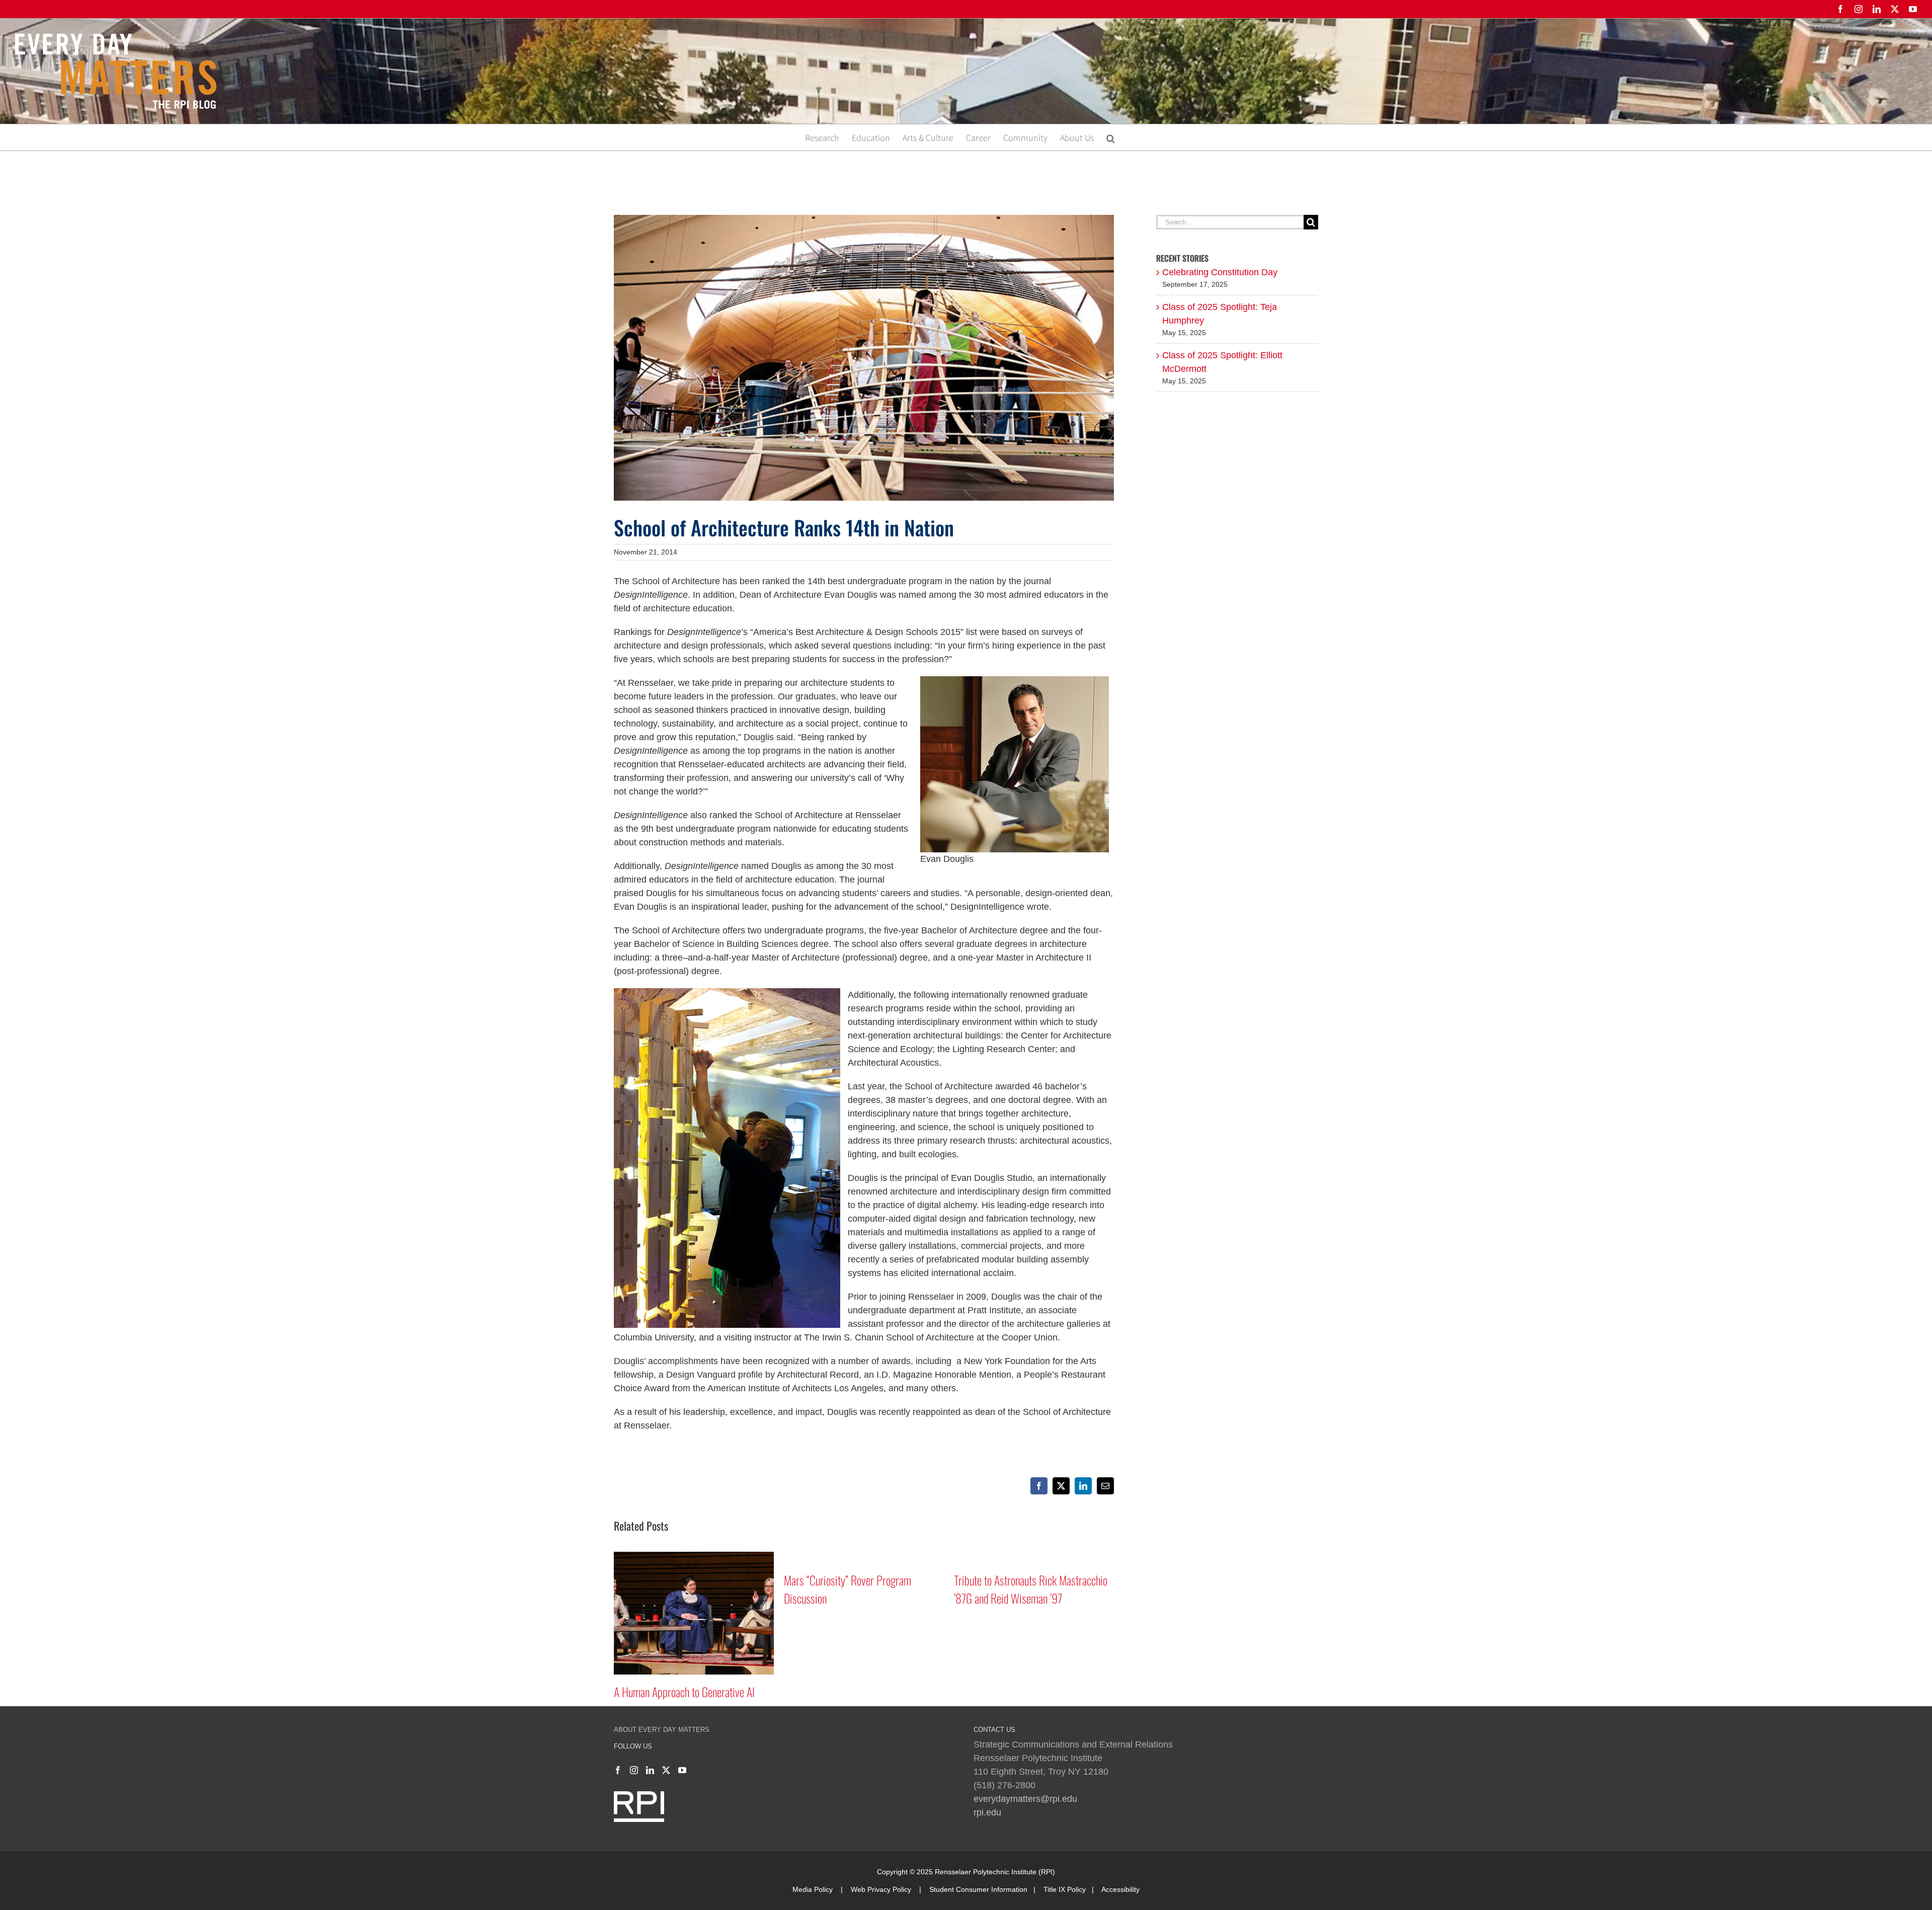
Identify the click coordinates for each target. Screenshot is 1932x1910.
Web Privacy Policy (881, 1889)
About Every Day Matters (662, 1730)
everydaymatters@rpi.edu (1025, 1799)
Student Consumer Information (978, 1889)
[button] (1111, 137)
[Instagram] (634, 1770)
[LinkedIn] (650, 1770)
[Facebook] (618, 1770)
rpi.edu (987, 1812)
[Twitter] (666, 1770)
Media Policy (813, 1889)
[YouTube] (682, 1770)
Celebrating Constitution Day (1220, 272)
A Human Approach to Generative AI (867, 1692)
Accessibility (1120, 1889)
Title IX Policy (1065, 1889)
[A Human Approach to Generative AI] (876, 1557)
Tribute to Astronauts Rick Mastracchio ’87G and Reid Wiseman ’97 (703, 1589)
